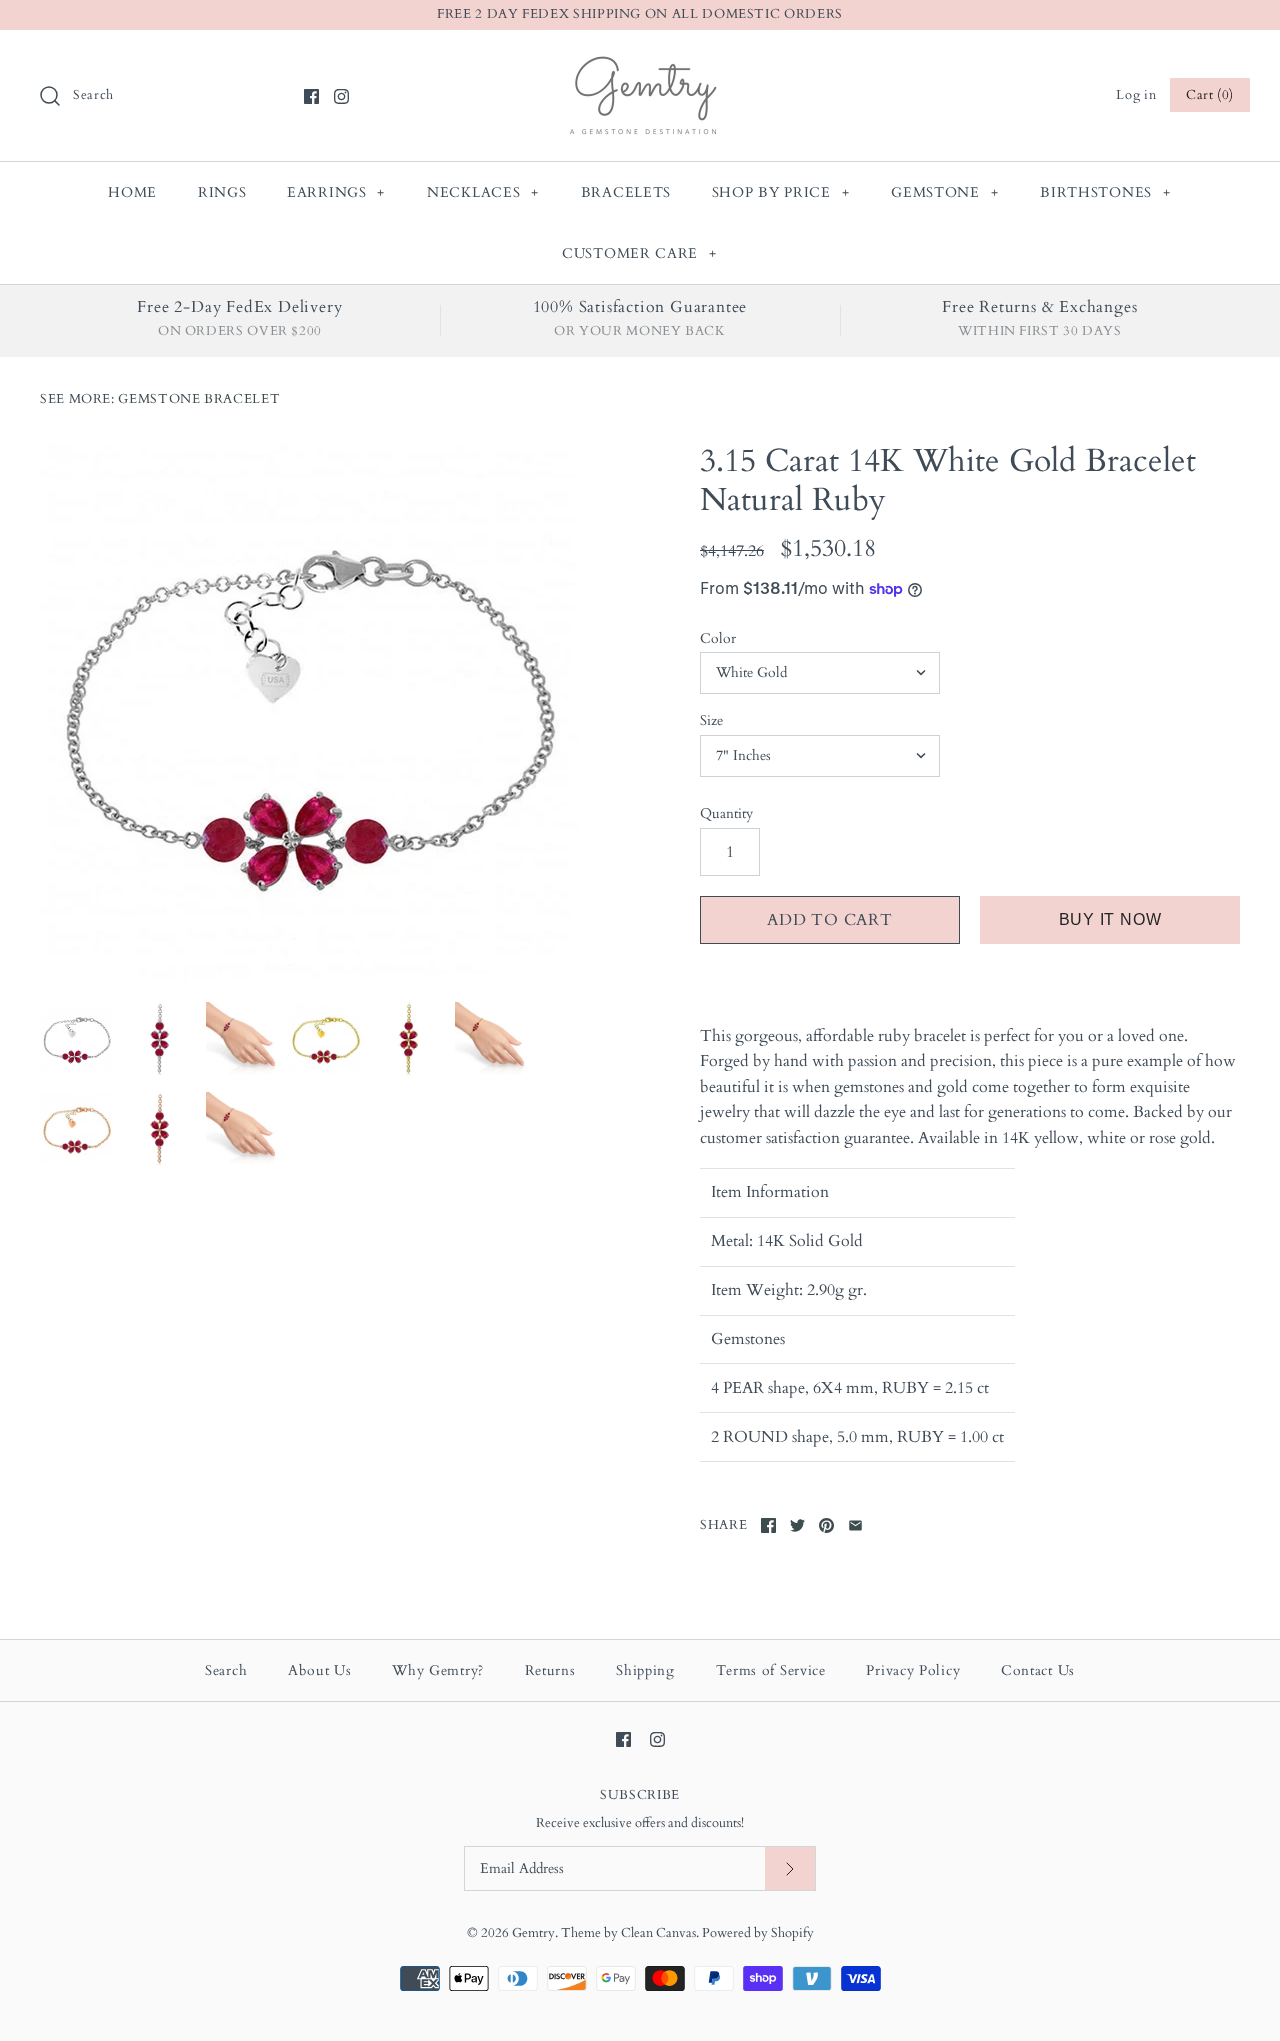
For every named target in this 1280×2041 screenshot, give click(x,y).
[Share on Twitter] (797, 1525)
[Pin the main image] (826, 1525)
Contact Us (1038, 1670)
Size (711, 720)
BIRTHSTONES (1105, 192)
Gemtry (533, 1933)
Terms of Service (771, 1670)
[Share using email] (855, 1525)
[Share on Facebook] (768, 1525)
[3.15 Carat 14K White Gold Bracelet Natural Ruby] (310, 712)
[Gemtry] (640, 62)
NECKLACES (483, 192)
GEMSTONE (944, 192)
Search (226, 1670)
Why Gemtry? (438, 1670)
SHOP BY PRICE (781, 192)
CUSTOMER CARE (639, 253)
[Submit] (790, 1868)
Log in (1136, 95)
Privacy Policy (913, 1670)
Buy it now (1110, 919)
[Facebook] (311, 96)
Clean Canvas (658, 1933)
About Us (320, 1670)
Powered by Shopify (758, 1933)
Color (718, 638)
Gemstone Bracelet (199, 399)
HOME (132, 192)
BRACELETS (626, 192)
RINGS (222, 192)
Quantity (726, 813)
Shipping (645, 1670)
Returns (550, 1670)
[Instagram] (341, 96)
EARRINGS (336, 192)
